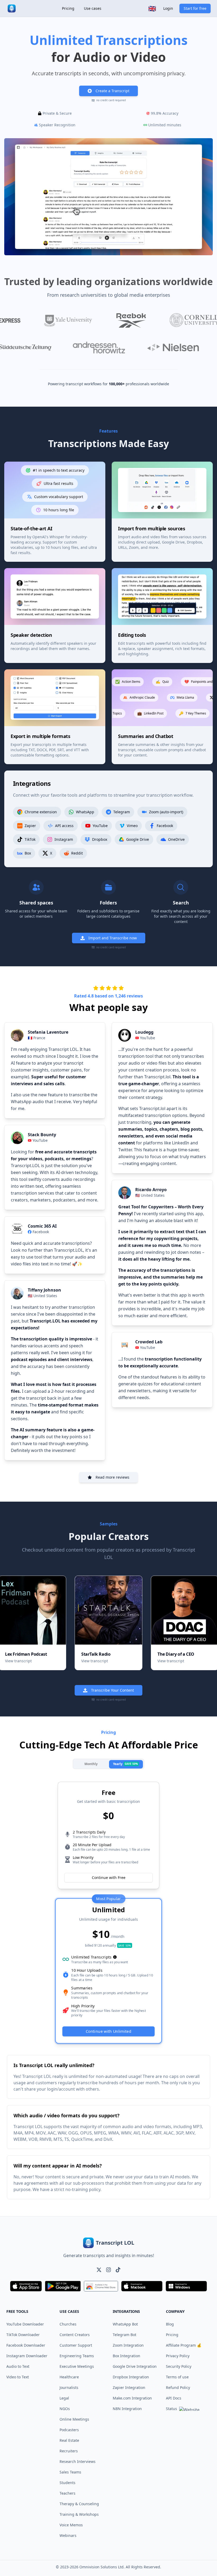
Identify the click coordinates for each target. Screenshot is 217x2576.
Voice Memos (71, 2525)
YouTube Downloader (25, 2324)
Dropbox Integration (131, 2377)
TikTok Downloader (23, 2335)
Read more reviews (112, 1477)
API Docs (174, 2398)
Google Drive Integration (135, 2366)
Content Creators (75, 2335)
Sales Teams (70, 2472)
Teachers (67, 2493)
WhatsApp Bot (125, 2324)
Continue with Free (109, 1878)
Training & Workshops (79, 2514)
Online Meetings (74, 2419)
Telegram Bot (125, 2335)
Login (168, 8)
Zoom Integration (128, 2345)
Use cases (93, 8)
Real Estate (69, 2440)
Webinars (68, 2535)
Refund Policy (178, 2387)
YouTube (40, 1140)
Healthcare (69, 2377)
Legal (64, 2398)
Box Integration (126, 2356)
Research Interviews (78, 2461)
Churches (68, 2324)
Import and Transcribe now (113, 938)
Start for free (195, 8)
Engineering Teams (77, 2356)
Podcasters (69, 2430)
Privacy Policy (178, 2356)
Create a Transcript (112, 91)
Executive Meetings (77, 2366)
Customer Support (76, 2345)
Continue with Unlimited (108, 2031)
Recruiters (69, 2451)
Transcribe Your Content (112, 1690)
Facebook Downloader (26, 2345)
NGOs (65, 2409)
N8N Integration (127, 2409)
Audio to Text (18, 2366)
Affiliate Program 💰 (184, 2345)
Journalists (69, 2387)
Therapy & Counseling (79, 2504)
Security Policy (179, 2366)
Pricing (68, 8)
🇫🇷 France (37, 1038)
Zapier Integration (129, 2387)
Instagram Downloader (27, 2356)
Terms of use (177, 2377)
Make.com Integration (132, 2398)
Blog (170, 2324)
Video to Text (18, 2377)
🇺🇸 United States (42, 1296)
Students (67, 2483)
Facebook (41, 1232)
